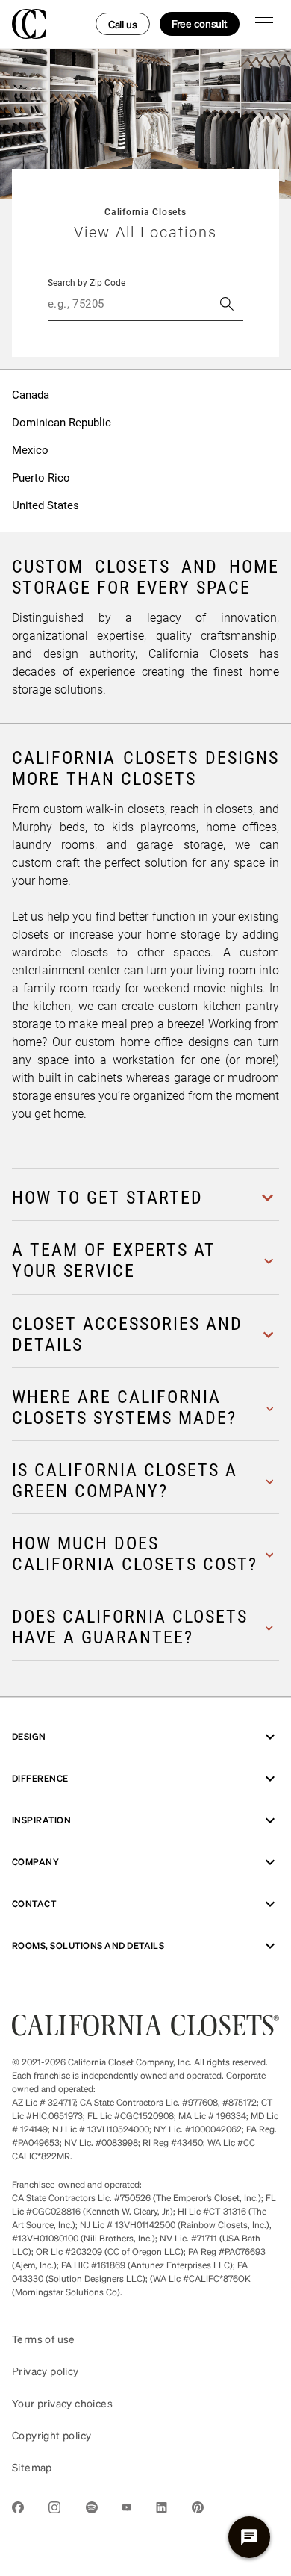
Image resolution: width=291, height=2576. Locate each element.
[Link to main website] (145, 2031)
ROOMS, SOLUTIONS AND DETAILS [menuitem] (88, 1945)
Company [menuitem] (35, 1862)
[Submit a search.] (227, 304)
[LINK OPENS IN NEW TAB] (18, 2510)
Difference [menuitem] (40, 1778)
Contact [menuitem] (34, 1904)
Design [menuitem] (29, 1736)
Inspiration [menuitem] (41, 1820)
